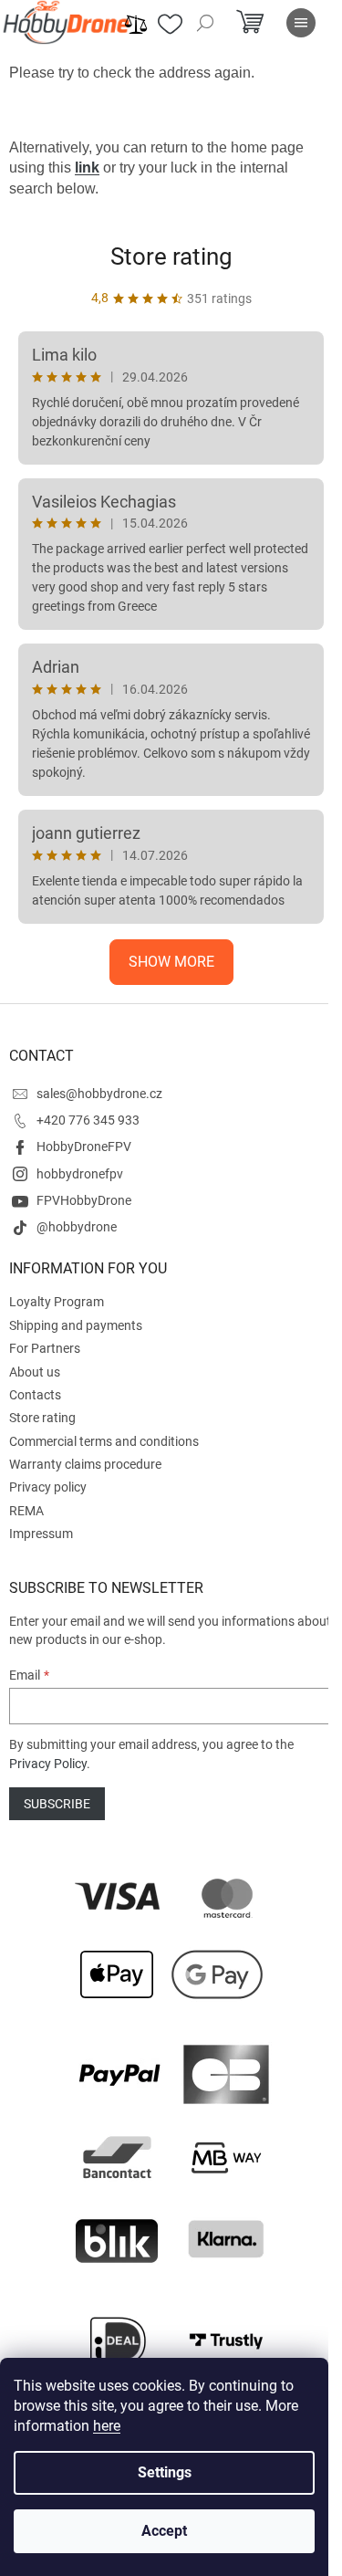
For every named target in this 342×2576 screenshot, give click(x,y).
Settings (165, 2472)
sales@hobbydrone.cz (99, 1094)
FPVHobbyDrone (84, 1200)
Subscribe (57, 1804)
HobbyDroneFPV (84, 1147)
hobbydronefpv (80, 1174)
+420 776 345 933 (88, 1120)
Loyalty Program (57, 1302)
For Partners (45, 1348)
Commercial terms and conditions (104, 1441)
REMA (26, 1511)
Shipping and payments (76, 1325)
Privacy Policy (48, 1764)
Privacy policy (48, 1487)
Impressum (41, 1534)
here (107, 2426)
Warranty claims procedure (85, 1464)
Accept (164, 2531)
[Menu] (301, 23)
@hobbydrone (77, 1227)
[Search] (205, 23)
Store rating (171, 257)
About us (35, 1372)
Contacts (35, 1395)
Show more (171, 962)
